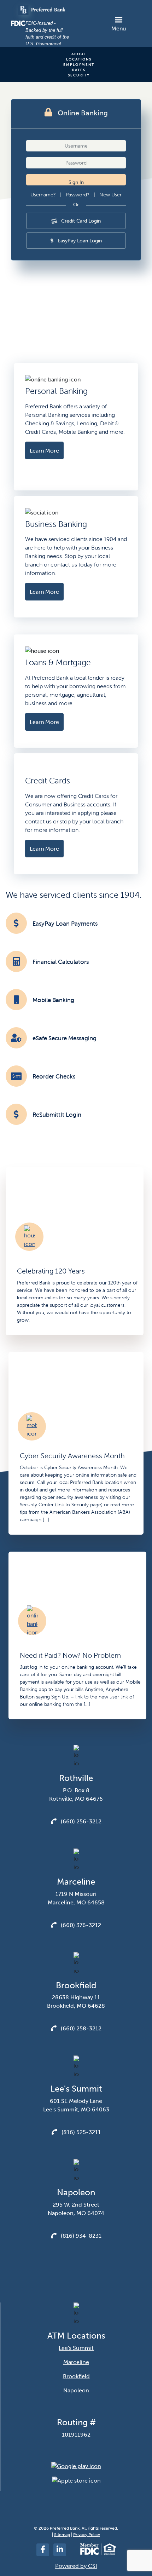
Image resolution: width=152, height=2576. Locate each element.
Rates (79, 70)
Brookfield (76, 2376)
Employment (79, 65)
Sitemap (62, 2535)
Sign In (76, 182)
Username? (43, 195)
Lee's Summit (76, 2348)
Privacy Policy (87, 2535)
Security (79, 75)
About (79, 54)
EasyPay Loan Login (79, 241)
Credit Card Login (80, 221)
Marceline (76, 2362)
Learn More (44, 450)
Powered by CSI (76, 2566)
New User (110, 195)
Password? (78, 195)
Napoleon (76, 2390)
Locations (79, 59)
